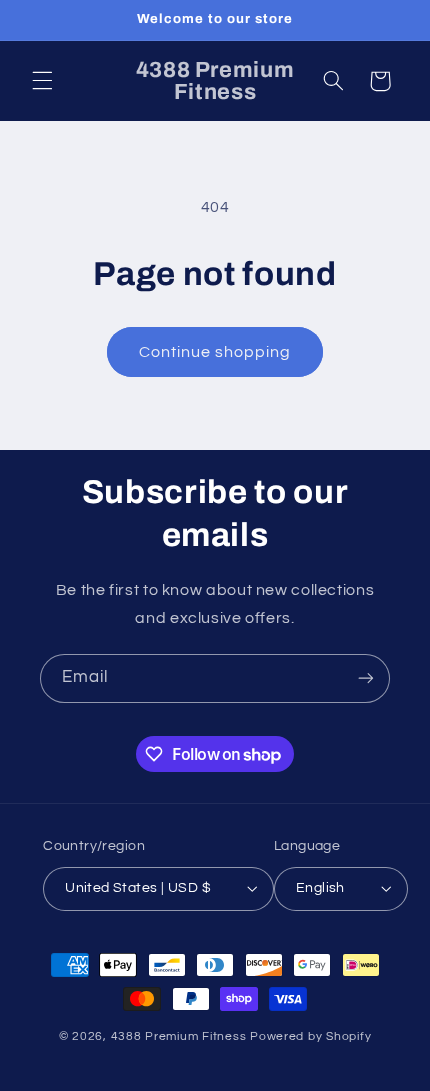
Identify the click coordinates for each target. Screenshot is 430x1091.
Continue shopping (215, 352)
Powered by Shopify (310, 1036)
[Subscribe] (366, 678)
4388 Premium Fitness (180, 1036)
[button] (42, 81)
